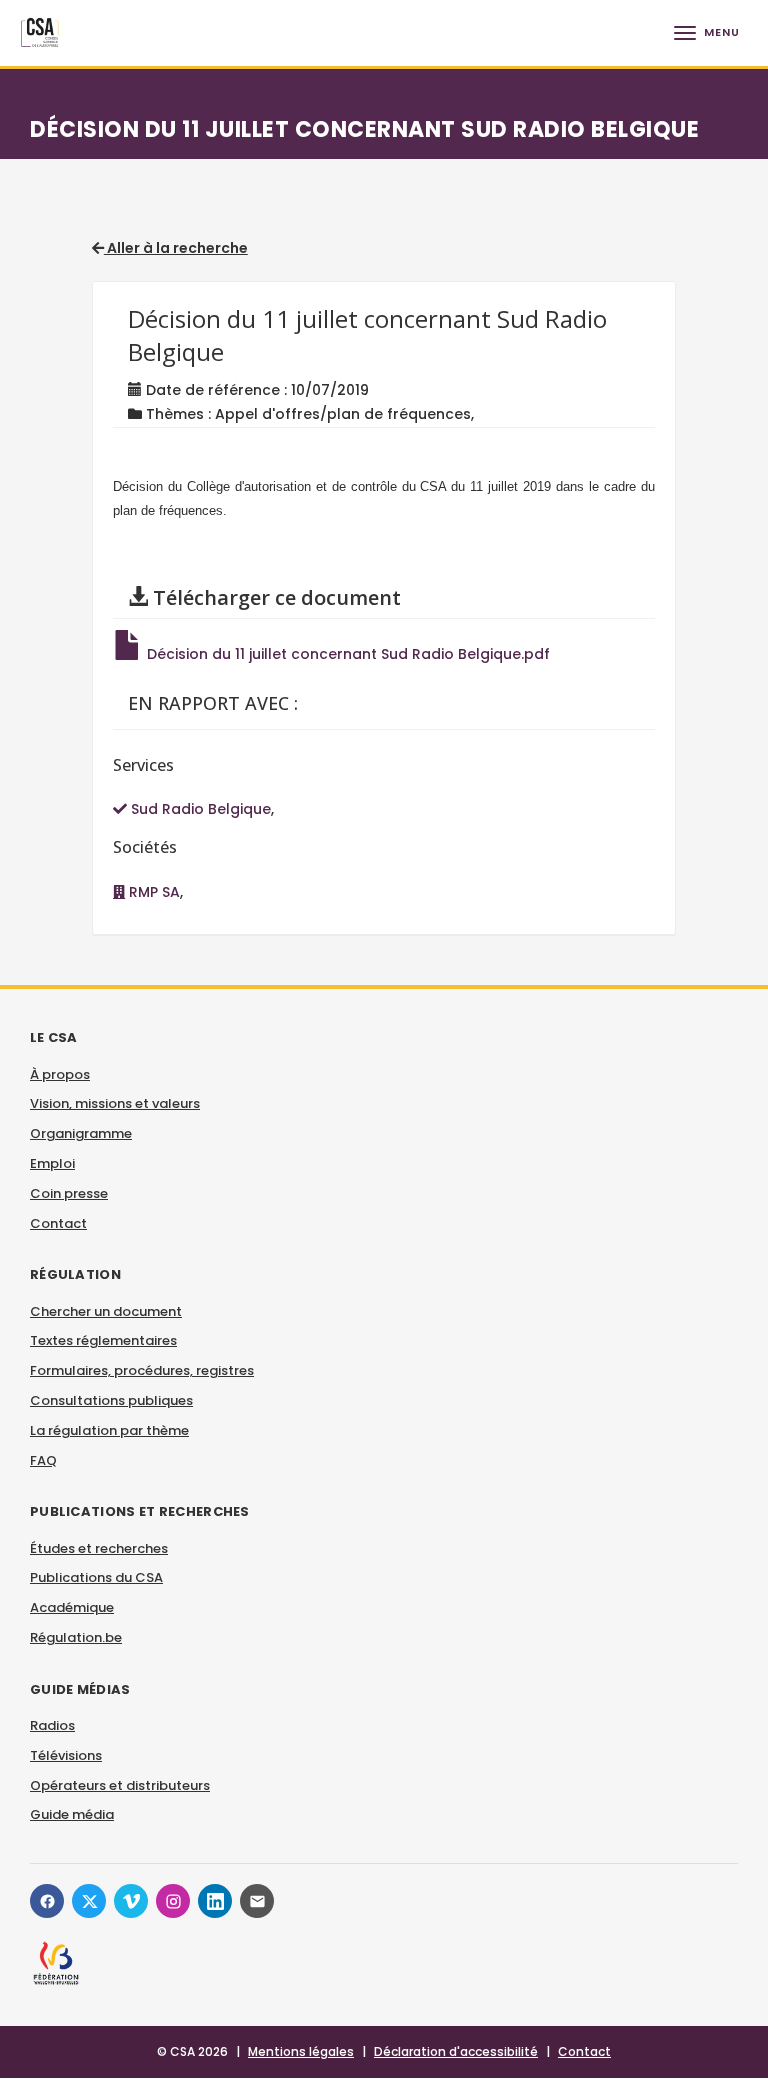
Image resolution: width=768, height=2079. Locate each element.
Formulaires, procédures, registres (142, 1370)
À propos (60, 1074)
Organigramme (81, 1133)
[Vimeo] (131, 1901)
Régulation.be (76, 1637)
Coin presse (69, 1193)
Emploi (52, 1163)
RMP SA (152, 892)
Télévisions (66, 1755)
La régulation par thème (109, 1430)
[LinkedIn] (215, 1901)
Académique (72, 1607)
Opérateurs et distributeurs (120, 1785)
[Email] (257, 1901)
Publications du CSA (96, 1577)
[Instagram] (173, 1901)
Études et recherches (99, 1548)
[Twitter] (89, 1901)
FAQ (43, 1460)
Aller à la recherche (176, 248)
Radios (52, 1725)
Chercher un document (106, 1311)
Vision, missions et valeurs (115, 1103)
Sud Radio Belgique (199, 809)
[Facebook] (47, 1901)
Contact (58, 1223)
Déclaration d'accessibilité (456, 2051)
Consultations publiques (111, 1400)
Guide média (72, 1814)
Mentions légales (301, 2051)
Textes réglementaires (103, 1340)
